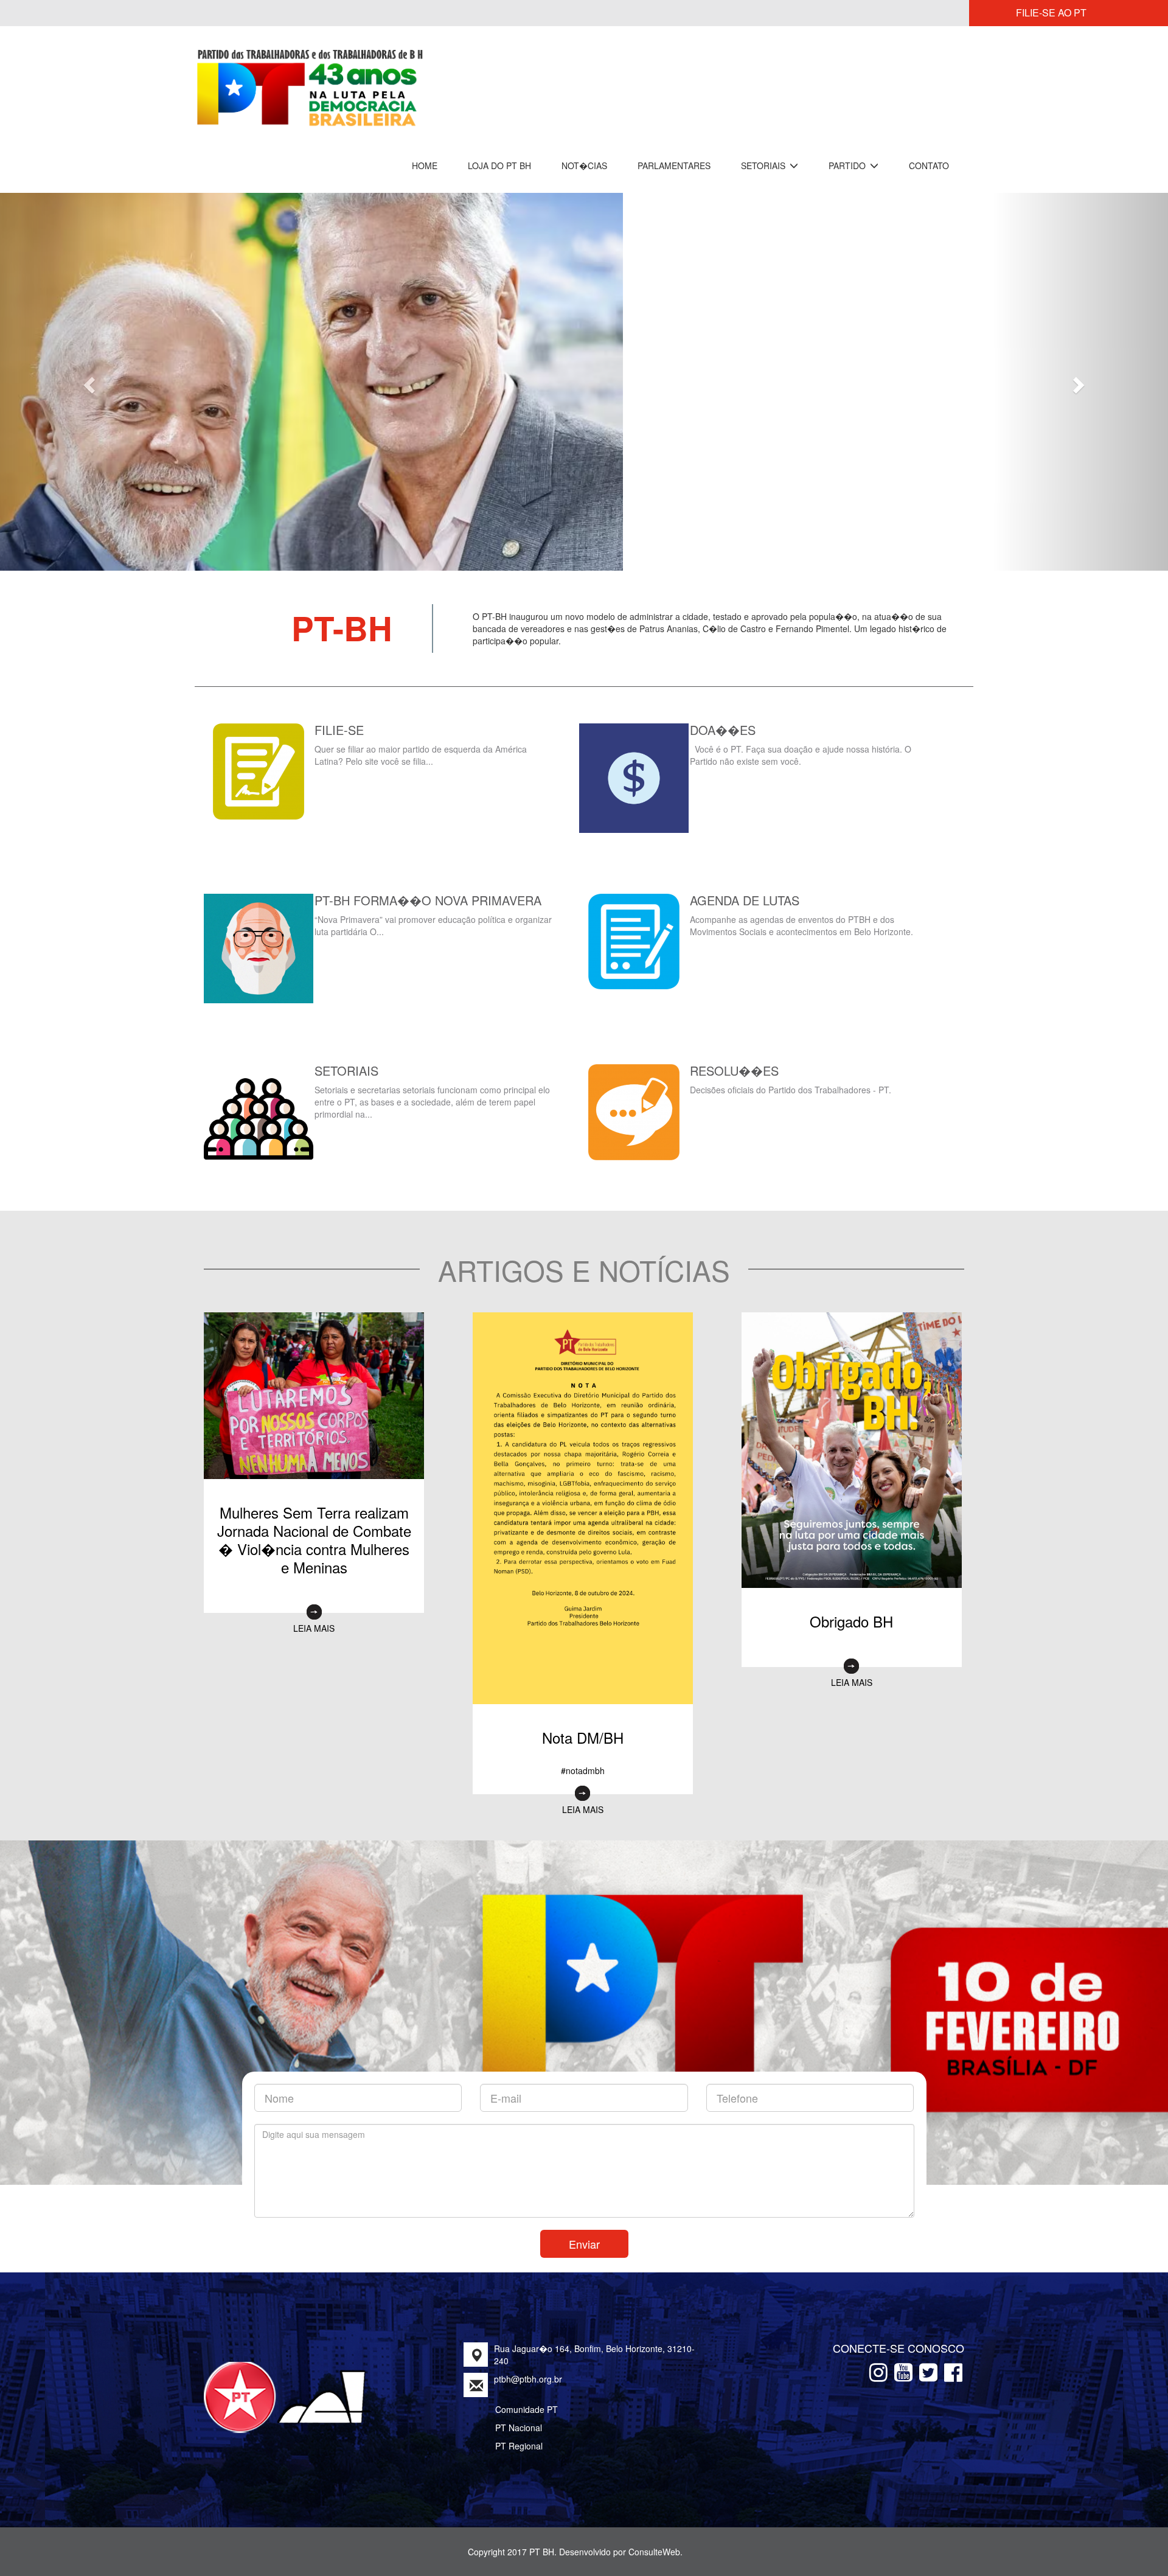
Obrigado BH (851, 1608)
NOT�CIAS (584, 165)
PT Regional (519, 2432)
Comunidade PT (527, 2396)
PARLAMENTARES (674, 165)
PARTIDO (848, 165)
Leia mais (314, 1615)
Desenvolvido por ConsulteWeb (620, 2538)
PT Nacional (519, 2414)
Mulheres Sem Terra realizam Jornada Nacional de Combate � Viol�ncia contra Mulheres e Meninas (314, 1526)
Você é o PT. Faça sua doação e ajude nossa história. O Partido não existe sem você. (801, 742)
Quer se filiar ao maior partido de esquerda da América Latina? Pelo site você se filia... (421, 742)
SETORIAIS (764, 165)
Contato (929, 165)
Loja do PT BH (499, 165)
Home (425, 165)
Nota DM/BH (583, 1724)
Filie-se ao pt (1051, 12)
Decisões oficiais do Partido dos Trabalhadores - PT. (791, 1076)
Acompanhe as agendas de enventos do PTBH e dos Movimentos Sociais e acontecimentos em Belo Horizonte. (803, 912)
